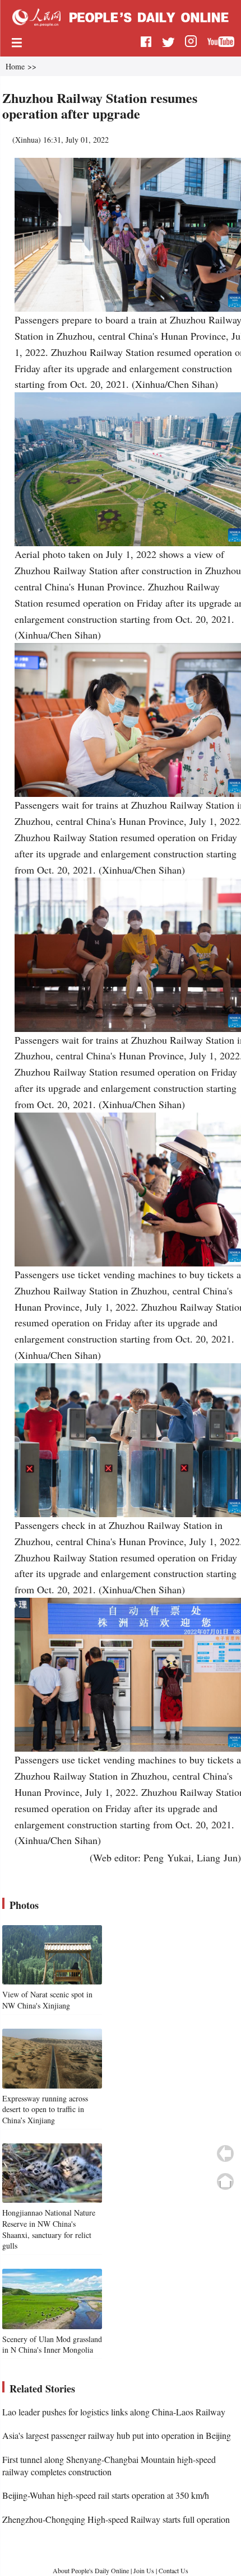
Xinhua (27, 140)
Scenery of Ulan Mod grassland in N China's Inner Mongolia (52, 2345)
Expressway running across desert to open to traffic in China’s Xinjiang (45, 2109)
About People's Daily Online (91, 2570)
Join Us (145, 2570)
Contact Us (173, 2570)
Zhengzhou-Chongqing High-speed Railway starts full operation (116, 2519)
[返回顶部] (225, 2181)
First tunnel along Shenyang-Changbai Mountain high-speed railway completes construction (109, 2465)
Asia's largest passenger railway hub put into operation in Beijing (117, 2435)
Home (15, 66)
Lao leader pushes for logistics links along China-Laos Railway (114, 2412)
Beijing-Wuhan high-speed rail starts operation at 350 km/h (106, 2495)
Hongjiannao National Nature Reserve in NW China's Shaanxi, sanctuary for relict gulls (49, 2229)
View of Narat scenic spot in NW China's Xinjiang (47, 2000)
